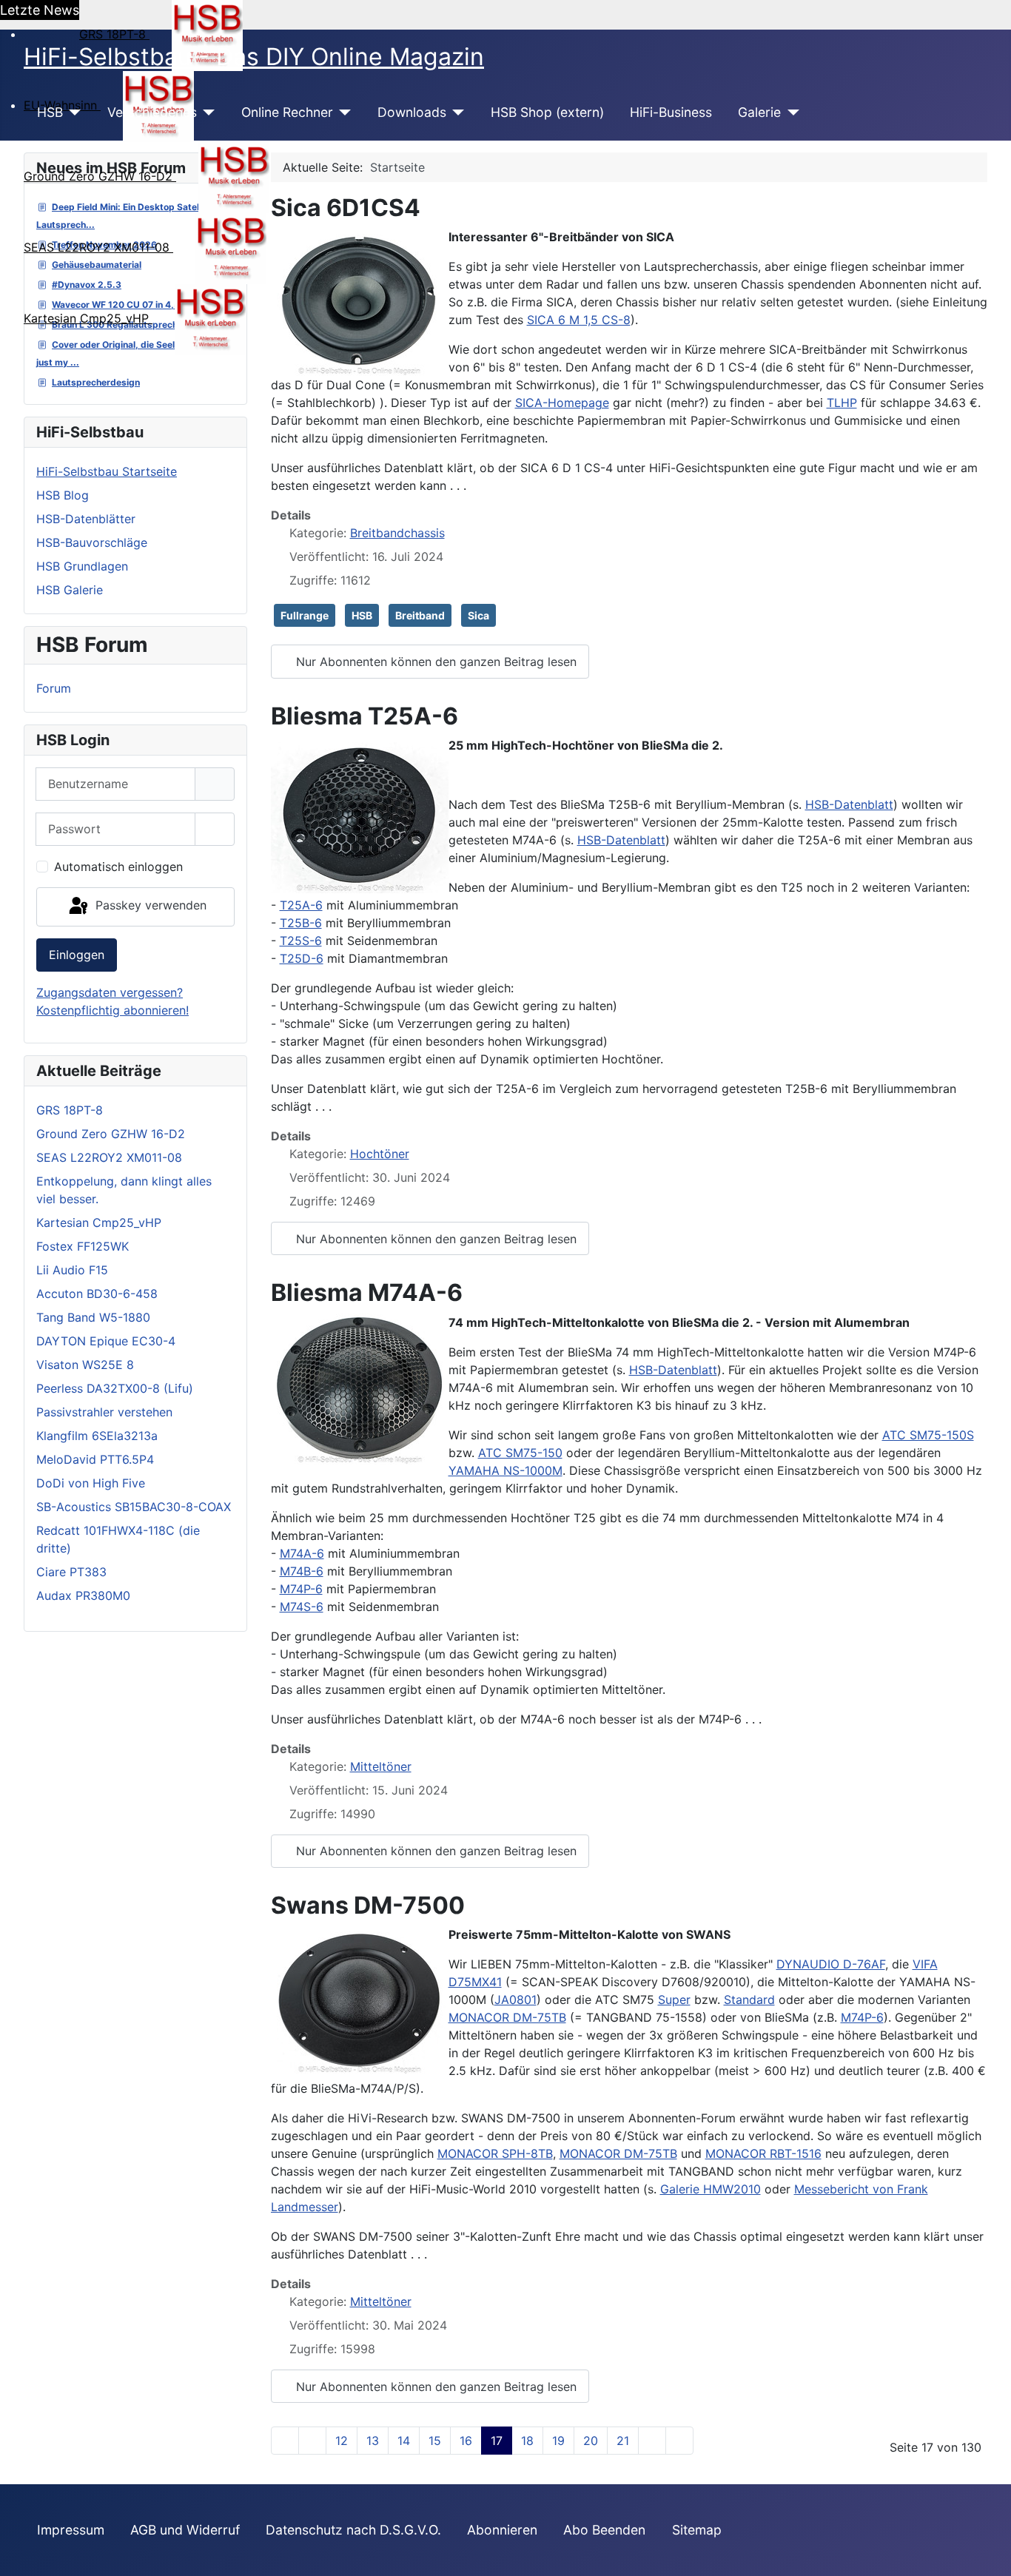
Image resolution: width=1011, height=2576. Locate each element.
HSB (50, 112)
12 (342, 2441)
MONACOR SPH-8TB (495, 2153)
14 (404, 2441)
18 (527, 2441)
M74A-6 (302, 1553)
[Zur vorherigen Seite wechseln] (312, 2441)
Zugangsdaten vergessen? (110, 992)
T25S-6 (301, 941)
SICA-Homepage (562, 403)
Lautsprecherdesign (96, 382)
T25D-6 (302, 958)
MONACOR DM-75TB (507, 2017)
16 (466, 2441)
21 (623, 2441)
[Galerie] (790, 112)
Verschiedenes (152, 112)
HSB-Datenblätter (86, 519)
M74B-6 (302, 1571)
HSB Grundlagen (82, 566)
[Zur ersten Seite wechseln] (285, 2441)
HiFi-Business (671, 112)
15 (435, 2441)
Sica (478, 615)
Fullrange (305, 615)
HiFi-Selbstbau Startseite (107, 471)
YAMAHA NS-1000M (505, 1470)
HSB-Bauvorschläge (92, 542)
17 (497, 2441)
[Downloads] (456, 112)
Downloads (412, 112)
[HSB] (72, 112)
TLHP (842, 403)
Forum (54, 688)
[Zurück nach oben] (985, 2549)
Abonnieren (502, 2530)
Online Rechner (287, 112)
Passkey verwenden (149, 906)
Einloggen (77, 955)
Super (674, 2000)
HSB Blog (63, 495)
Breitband (420, 615)
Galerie (759, 112)
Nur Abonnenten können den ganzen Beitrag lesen (434, 662)
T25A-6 (301, 905)
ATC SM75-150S (928, 1435)
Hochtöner (380, 1154)
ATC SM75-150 (520, 1453)
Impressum (71, 2530)
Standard (749, 2000)
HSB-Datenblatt (849, 804)
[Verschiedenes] (206, 112)
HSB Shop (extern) (547, 112)
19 (558, 2441)
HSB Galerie (70, 590)
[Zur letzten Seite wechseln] (679, 2441)
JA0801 (515, 2000)
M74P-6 (301, 1589)
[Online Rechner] (342, 112)
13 (373, 2441)
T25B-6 (301, 923)
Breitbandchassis (397, 533)
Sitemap (697, 2530)
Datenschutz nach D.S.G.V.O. (353, 2530)
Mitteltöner (381, 1766)
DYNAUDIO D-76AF (831, 1964)
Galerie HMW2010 (711, 2189)
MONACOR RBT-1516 (763, 2153)
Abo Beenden (604, 2530)
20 (591, 2441)
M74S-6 (302, 1607)
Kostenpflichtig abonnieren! (112, 1010)
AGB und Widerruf (185, 2530)
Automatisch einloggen (118, 867)
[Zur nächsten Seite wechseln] (652, 2441)
